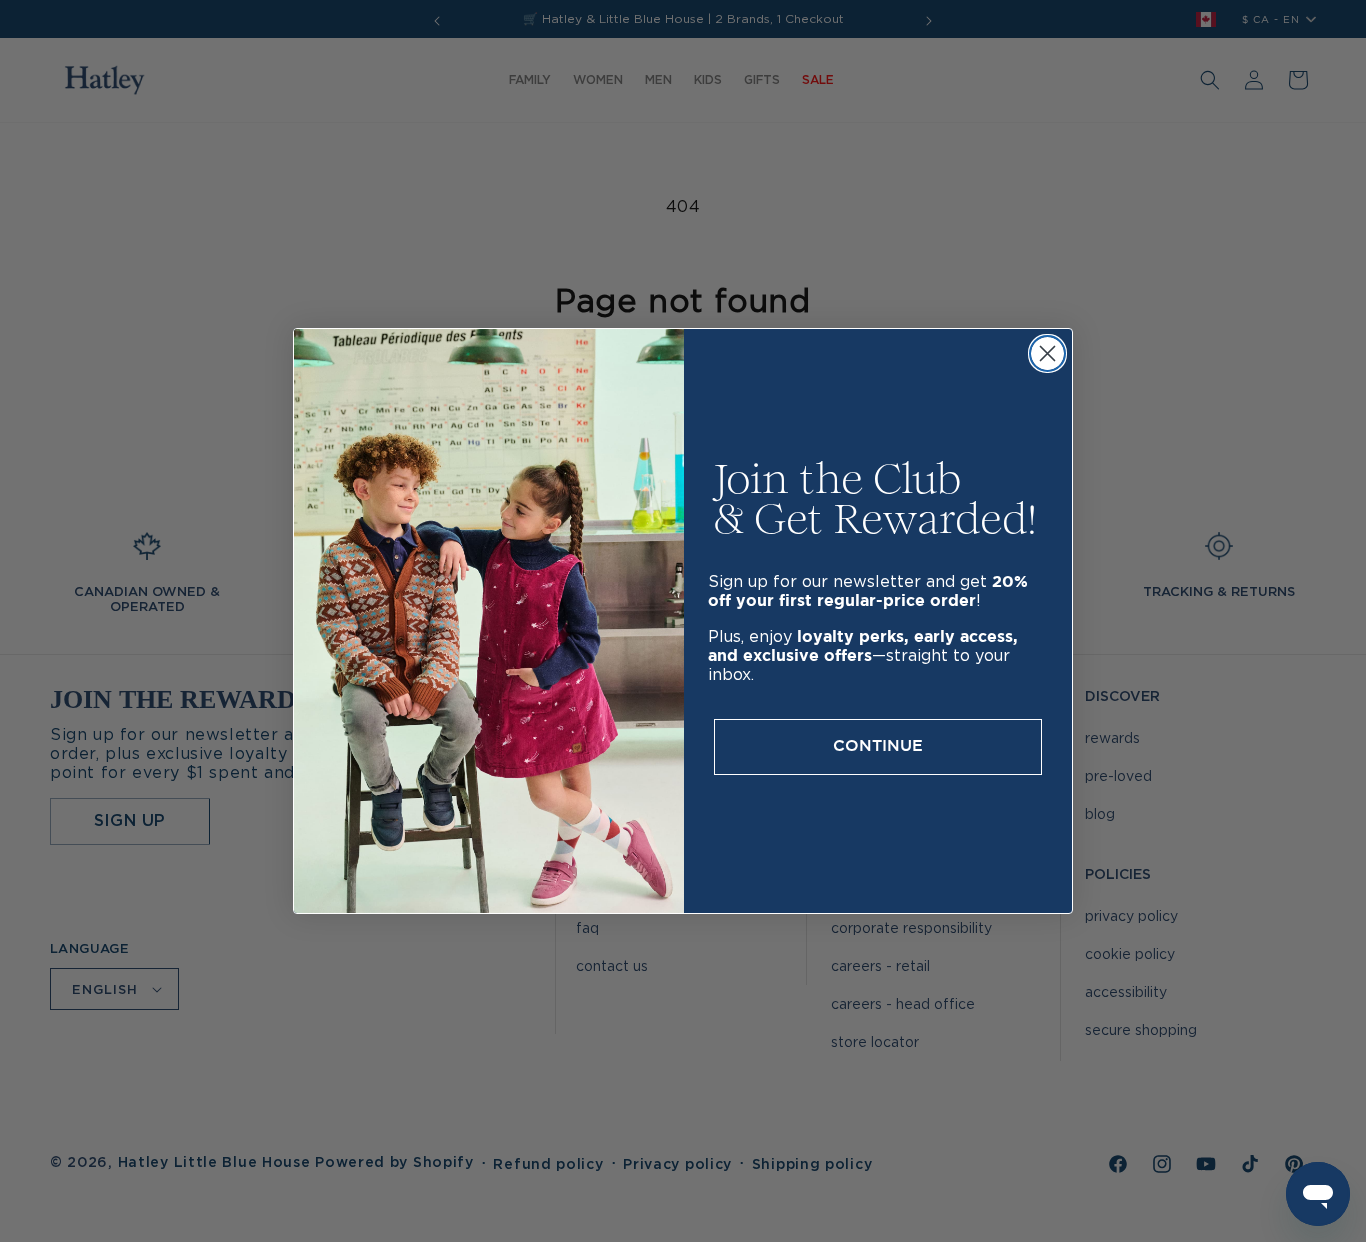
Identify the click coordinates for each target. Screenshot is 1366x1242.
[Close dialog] (1047, 353)
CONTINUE (878, 746)
